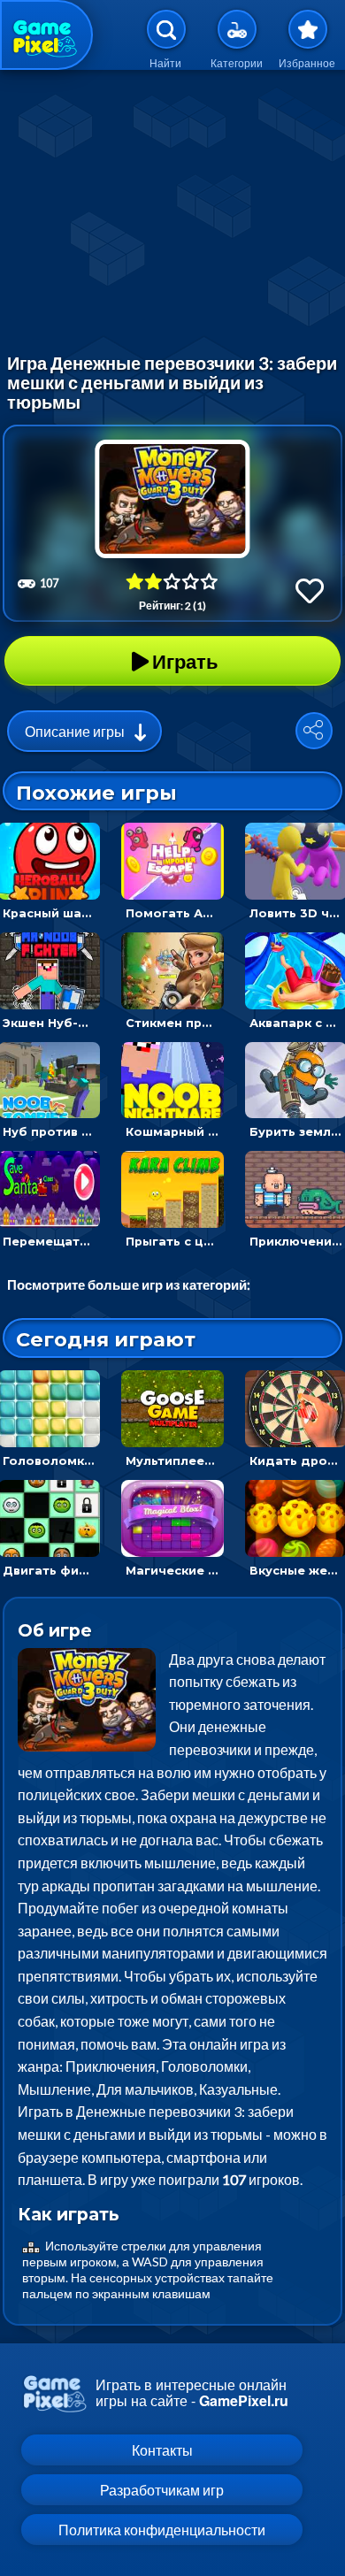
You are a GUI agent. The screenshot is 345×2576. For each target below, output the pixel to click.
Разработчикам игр (162, 2490)
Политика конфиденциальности (162, 2530)
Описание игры (75, 731)
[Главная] (46, 35)
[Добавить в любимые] (310, 590)
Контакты (162, 2450)
